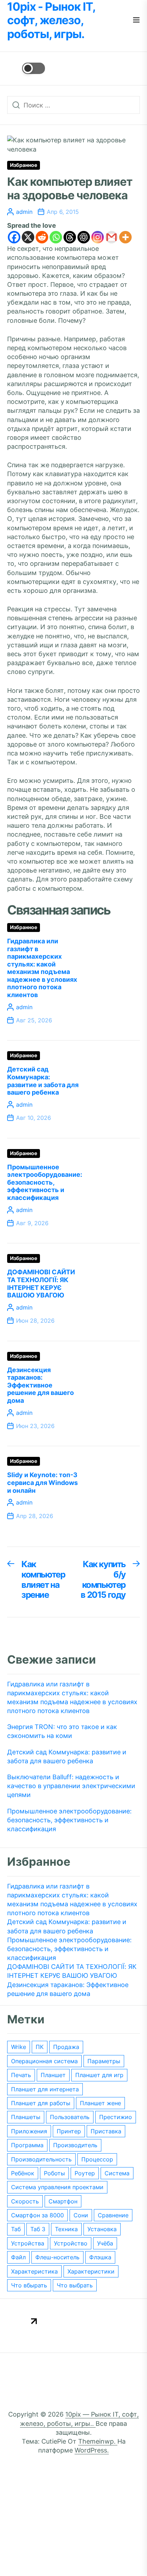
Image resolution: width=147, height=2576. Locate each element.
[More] (125, 237)
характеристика (34, 2271)
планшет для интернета (45, 2089)
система (117, 2173)
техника (66, 2229)
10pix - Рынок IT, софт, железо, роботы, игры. (51, 20)
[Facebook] (14, 237)
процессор (97, 2159)
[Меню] (136, 20)
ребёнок (23, 2173)
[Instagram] (98, 237)
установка (102, 2229)
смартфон (63, 2201)
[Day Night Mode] (26, 68)
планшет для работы (41, 2103)
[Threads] (70, 237)
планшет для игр (99, 2075)
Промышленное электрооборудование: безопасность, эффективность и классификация (45, 1182)
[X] (28, 237)
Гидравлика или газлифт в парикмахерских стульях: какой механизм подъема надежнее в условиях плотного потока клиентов (42, 968)
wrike (19, 2047)
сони (81, 2215)
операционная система (44, 2061)
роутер (85, 2173)
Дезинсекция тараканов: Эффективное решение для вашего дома (40, 1385)
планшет (53, 2075)
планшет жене (100, 2103)
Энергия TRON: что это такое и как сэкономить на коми (62, 1731)
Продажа (66, 2047)
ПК (40, 2047)
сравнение (113, 2215)
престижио (116, 2117)
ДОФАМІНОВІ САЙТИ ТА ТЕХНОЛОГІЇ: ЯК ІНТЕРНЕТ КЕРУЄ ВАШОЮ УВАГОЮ (41, 1284)
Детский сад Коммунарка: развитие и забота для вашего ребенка (43, 1081)
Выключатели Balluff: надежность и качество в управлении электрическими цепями (71, 1786)
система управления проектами (57, 2187)
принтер (69, 2131)
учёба (105, 2243)
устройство (71, 2243)
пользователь (70, 2117)
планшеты (26, 2117)
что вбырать (29, 2285)
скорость (25, 2201)
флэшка (100, 2257)
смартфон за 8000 (37, 2215)
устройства (28, 2243)
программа (27, 2145)
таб (16, 2229)
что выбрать (75, 2285)
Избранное (24, 165)
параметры (104, 2061)
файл (18, 2257)
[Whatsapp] (56, 237)
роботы (54, 2173)
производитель (75, 2145)
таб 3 (38, 2229)
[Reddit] (42, 237)
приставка (106, 2131)
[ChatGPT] (84, 237)
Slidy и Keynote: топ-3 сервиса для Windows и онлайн (42, 1482)
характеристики (91, 2271)
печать (21, 2075)
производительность (41, 2159)
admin (24, 212)
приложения (29, 2131)
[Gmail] (111, 237)
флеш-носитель (57, 2257)
